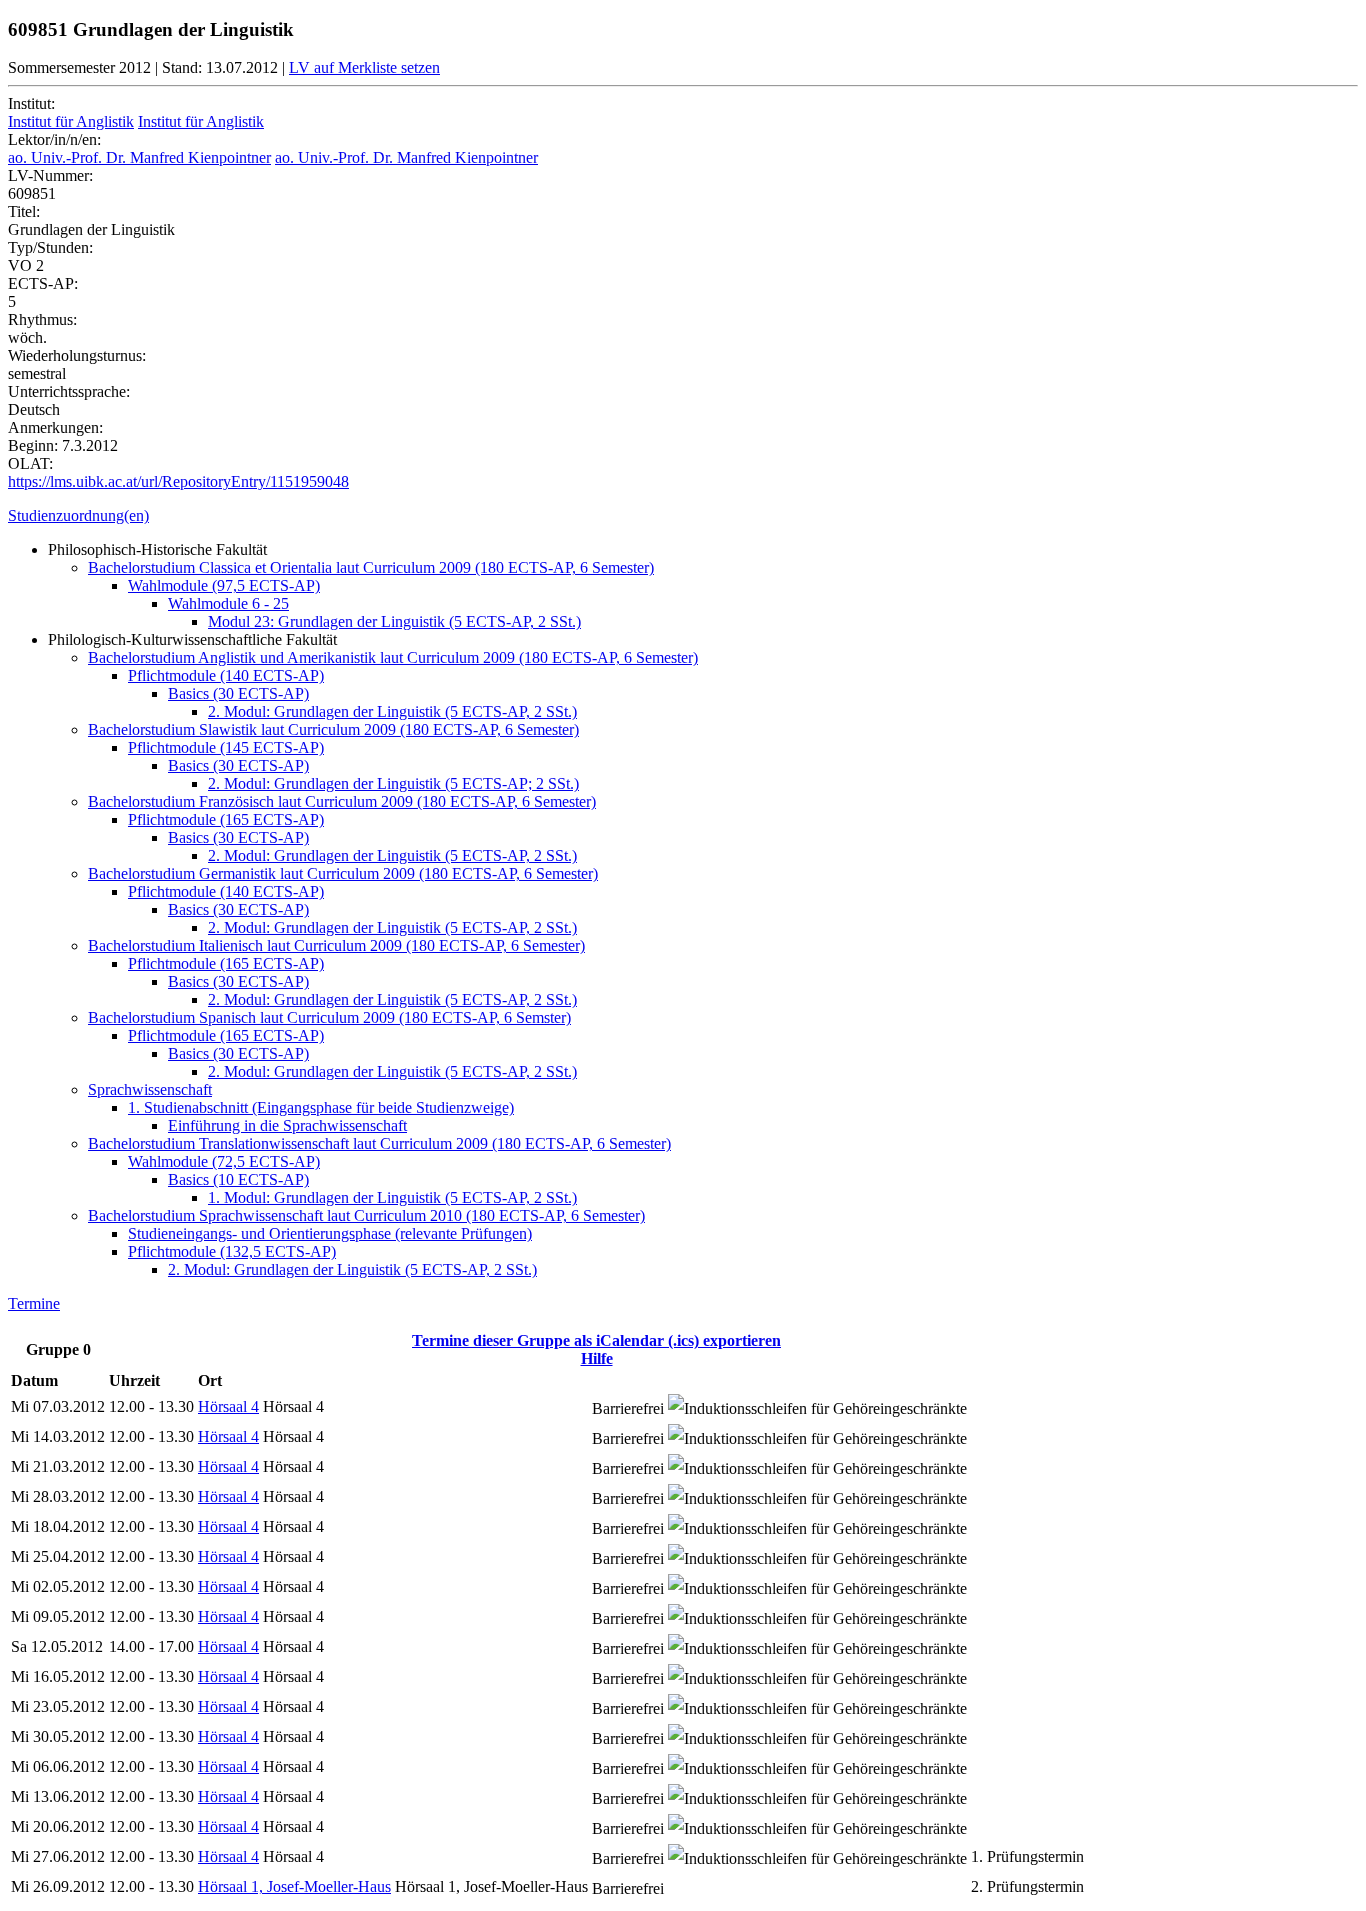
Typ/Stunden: (50, 247)
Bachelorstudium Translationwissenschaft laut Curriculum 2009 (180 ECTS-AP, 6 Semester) (379, 1143)
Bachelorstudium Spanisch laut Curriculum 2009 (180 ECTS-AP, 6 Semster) (329, 1017)
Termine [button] (34, 1303)
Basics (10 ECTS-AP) (238, 1179)
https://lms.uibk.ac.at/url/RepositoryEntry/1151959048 (178, 481)
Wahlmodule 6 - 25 (228, 603)
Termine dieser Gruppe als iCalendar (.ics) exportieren (596, 1340)
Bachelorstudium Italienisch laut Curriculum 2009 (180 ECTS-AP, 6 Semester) (336, 945)
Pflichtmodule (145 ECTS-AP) (226, 747)
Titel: (24, 211)
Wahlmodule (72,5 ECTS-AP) (224, 1161)
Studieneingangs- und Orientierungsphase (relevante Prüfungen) (330, 1233)
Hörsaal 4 (228, 1406)
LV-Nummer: (50, 175)
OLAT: (30, 463)
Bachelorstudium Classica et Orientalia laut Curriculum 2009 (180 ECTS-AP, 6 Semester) (371, 567)
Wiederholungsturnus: (77, 355)
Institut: (31, 103)
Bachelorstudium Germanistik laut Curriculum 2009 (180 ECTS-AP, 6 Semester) (343, 873)
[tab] (683, 516)
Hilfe (597, 1358)
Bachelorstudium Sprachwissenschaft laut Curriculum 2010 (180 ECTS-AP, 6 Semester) (366, 1215)
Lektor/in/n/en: (54, 139)
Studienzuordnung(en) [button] (78, 515)
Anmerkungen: (55, 427)
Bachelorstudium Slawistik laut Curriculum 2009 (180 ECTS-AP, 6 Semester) (333, 729)
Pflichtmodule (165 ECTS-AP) (226, 819)
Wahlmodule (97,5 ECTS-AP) (224, 585)
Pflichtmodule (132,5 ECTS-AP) (232, 1251)
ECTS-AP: (43, 283)
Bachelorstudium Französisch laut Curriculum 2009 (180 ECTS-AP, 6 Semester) (342, 801)
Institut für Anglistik (71, 121)
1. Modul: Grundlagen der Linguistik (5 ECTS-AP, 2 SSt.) (392, 1197)
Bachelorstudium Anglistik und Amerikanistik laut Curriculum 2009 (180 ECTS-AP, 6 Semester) (393, 657)
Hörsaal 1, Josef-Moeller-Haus (294, 1886)
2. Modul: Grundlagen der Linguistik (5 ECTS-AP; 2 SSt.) (393, 783)
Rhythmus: (42, 319)
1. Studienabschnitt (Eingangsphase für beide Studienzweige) (321, 1107)
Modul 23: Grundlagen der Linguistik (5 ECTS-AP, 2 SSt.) (394, 621)
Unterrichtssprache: (69, 391)
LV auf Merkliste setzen (364, 67)
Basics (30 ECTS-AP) (238, 693)
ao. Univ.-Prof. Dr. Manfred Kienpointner (139, 157)
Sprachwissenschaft (150, 1089)
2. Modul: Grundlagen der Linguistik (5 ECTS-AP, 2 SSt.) (392, 711)
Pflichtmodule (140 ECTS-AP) (226, 675)
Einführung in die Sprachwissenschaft (287, 1125)
